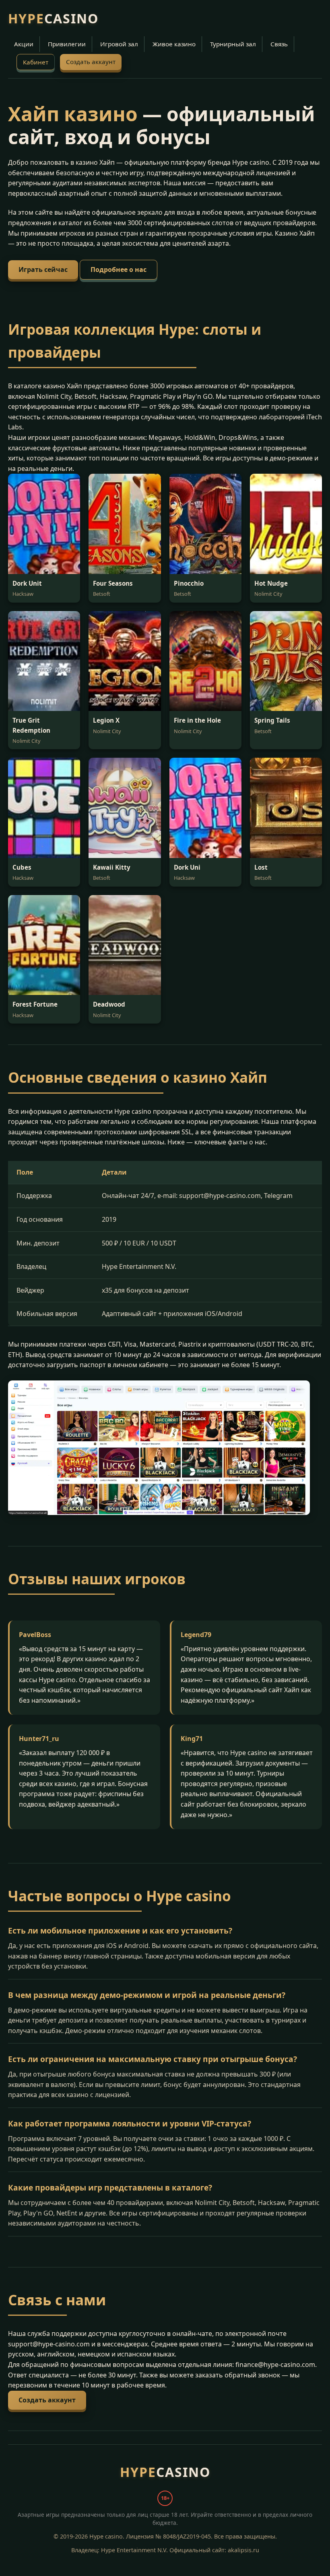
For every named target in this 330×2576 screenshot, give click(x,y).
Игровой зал (119, 44)
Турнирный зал (233, 44)
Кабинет (36, 62)
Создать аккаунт (91, 62)
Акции (24, 44)
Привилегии (67, 44)
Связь (279, 44)
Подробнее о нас (119, 269)
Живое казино (174, 44)
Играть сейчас (43, 269)
